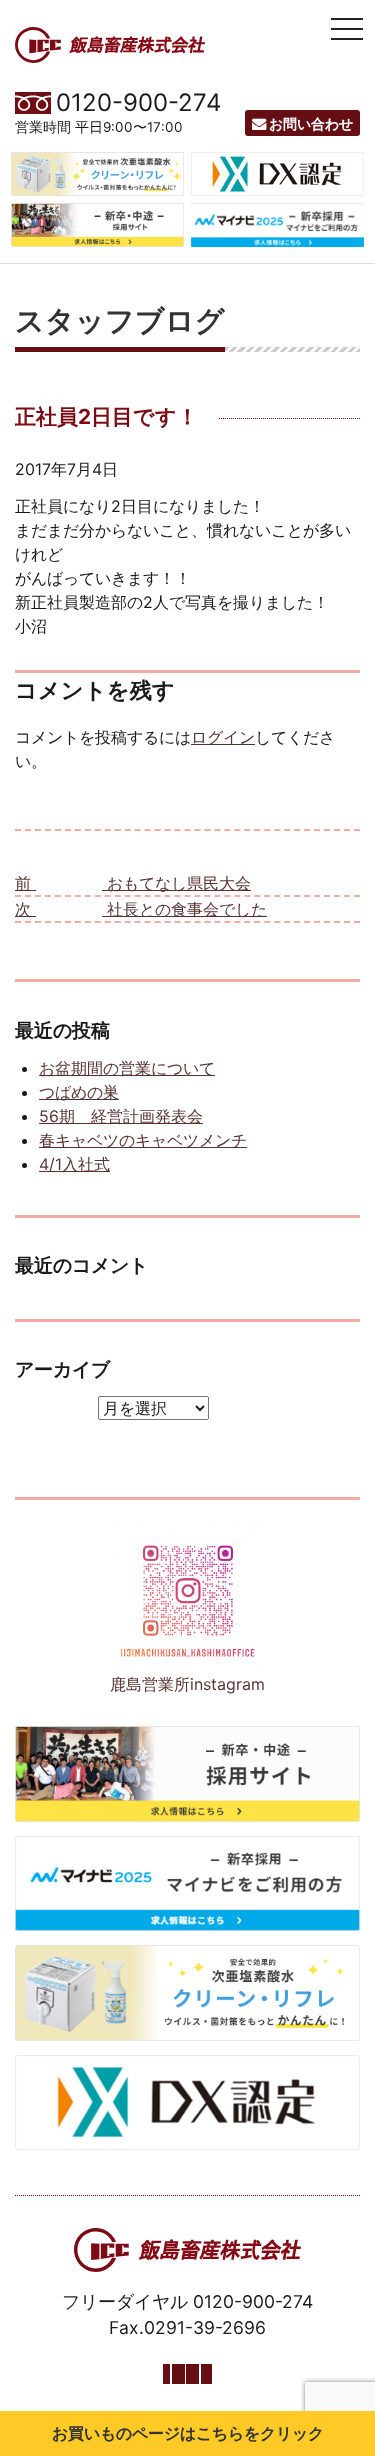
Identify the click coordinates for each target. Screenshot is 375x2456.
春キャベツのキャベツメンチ (143, 1140)
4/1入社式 (74, 1164)
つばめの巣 (79, 1092)
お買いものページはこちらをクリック (188, 2433)
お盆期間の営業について (127, 1068)
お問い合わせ (311, 123)
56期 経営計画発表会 (121, 1116)
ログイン (223, 737)
